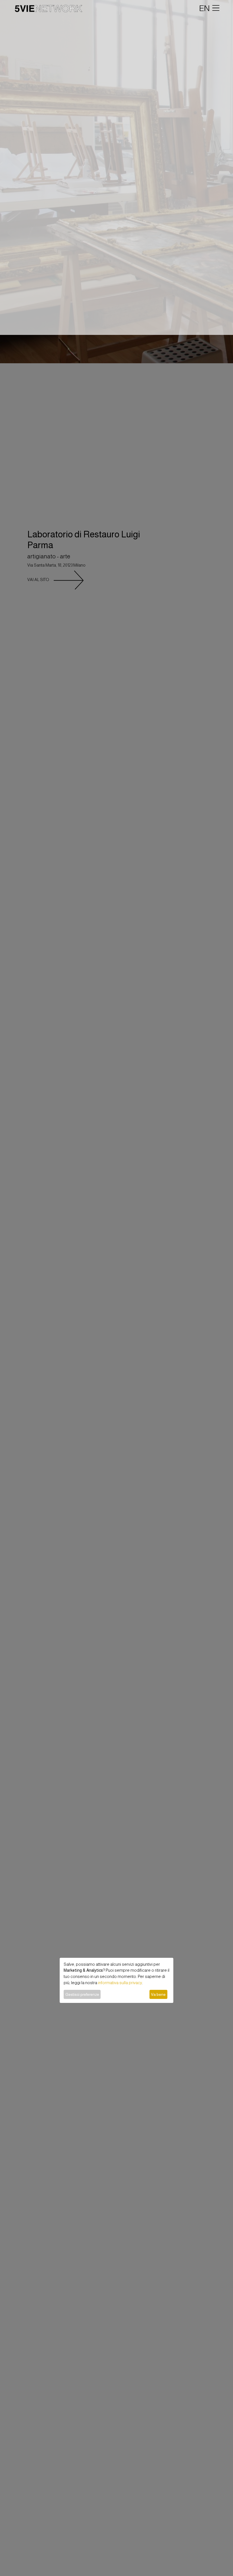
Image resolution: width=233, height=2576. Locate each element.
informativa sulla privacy (120, 1983)
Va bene (158, 1994)
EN (204, 8)
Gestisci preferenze (82, 1994)
